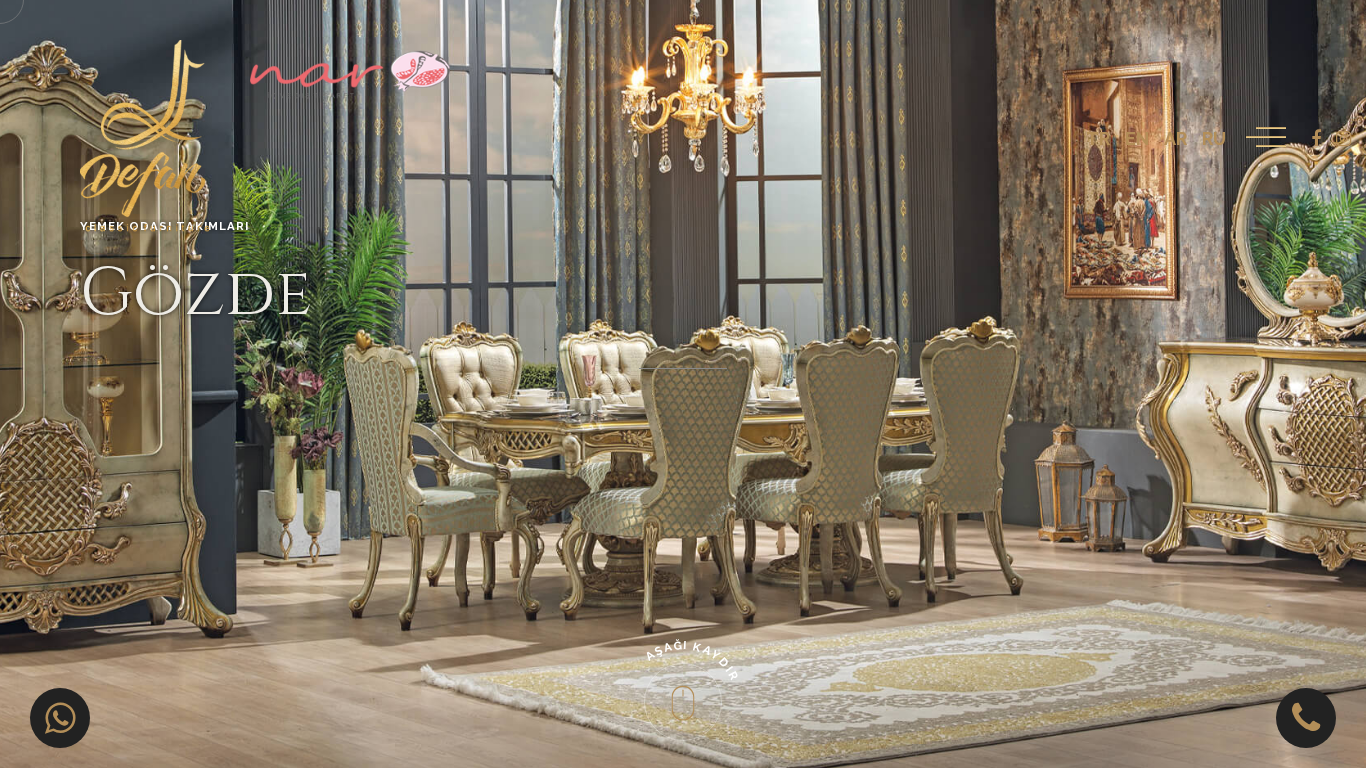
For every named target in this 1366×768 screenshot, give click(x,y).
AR (1175, 138)
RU (1214, 138)
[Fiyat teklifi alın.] (60, 718)
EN (1137, 138)
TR (1098, 138)
